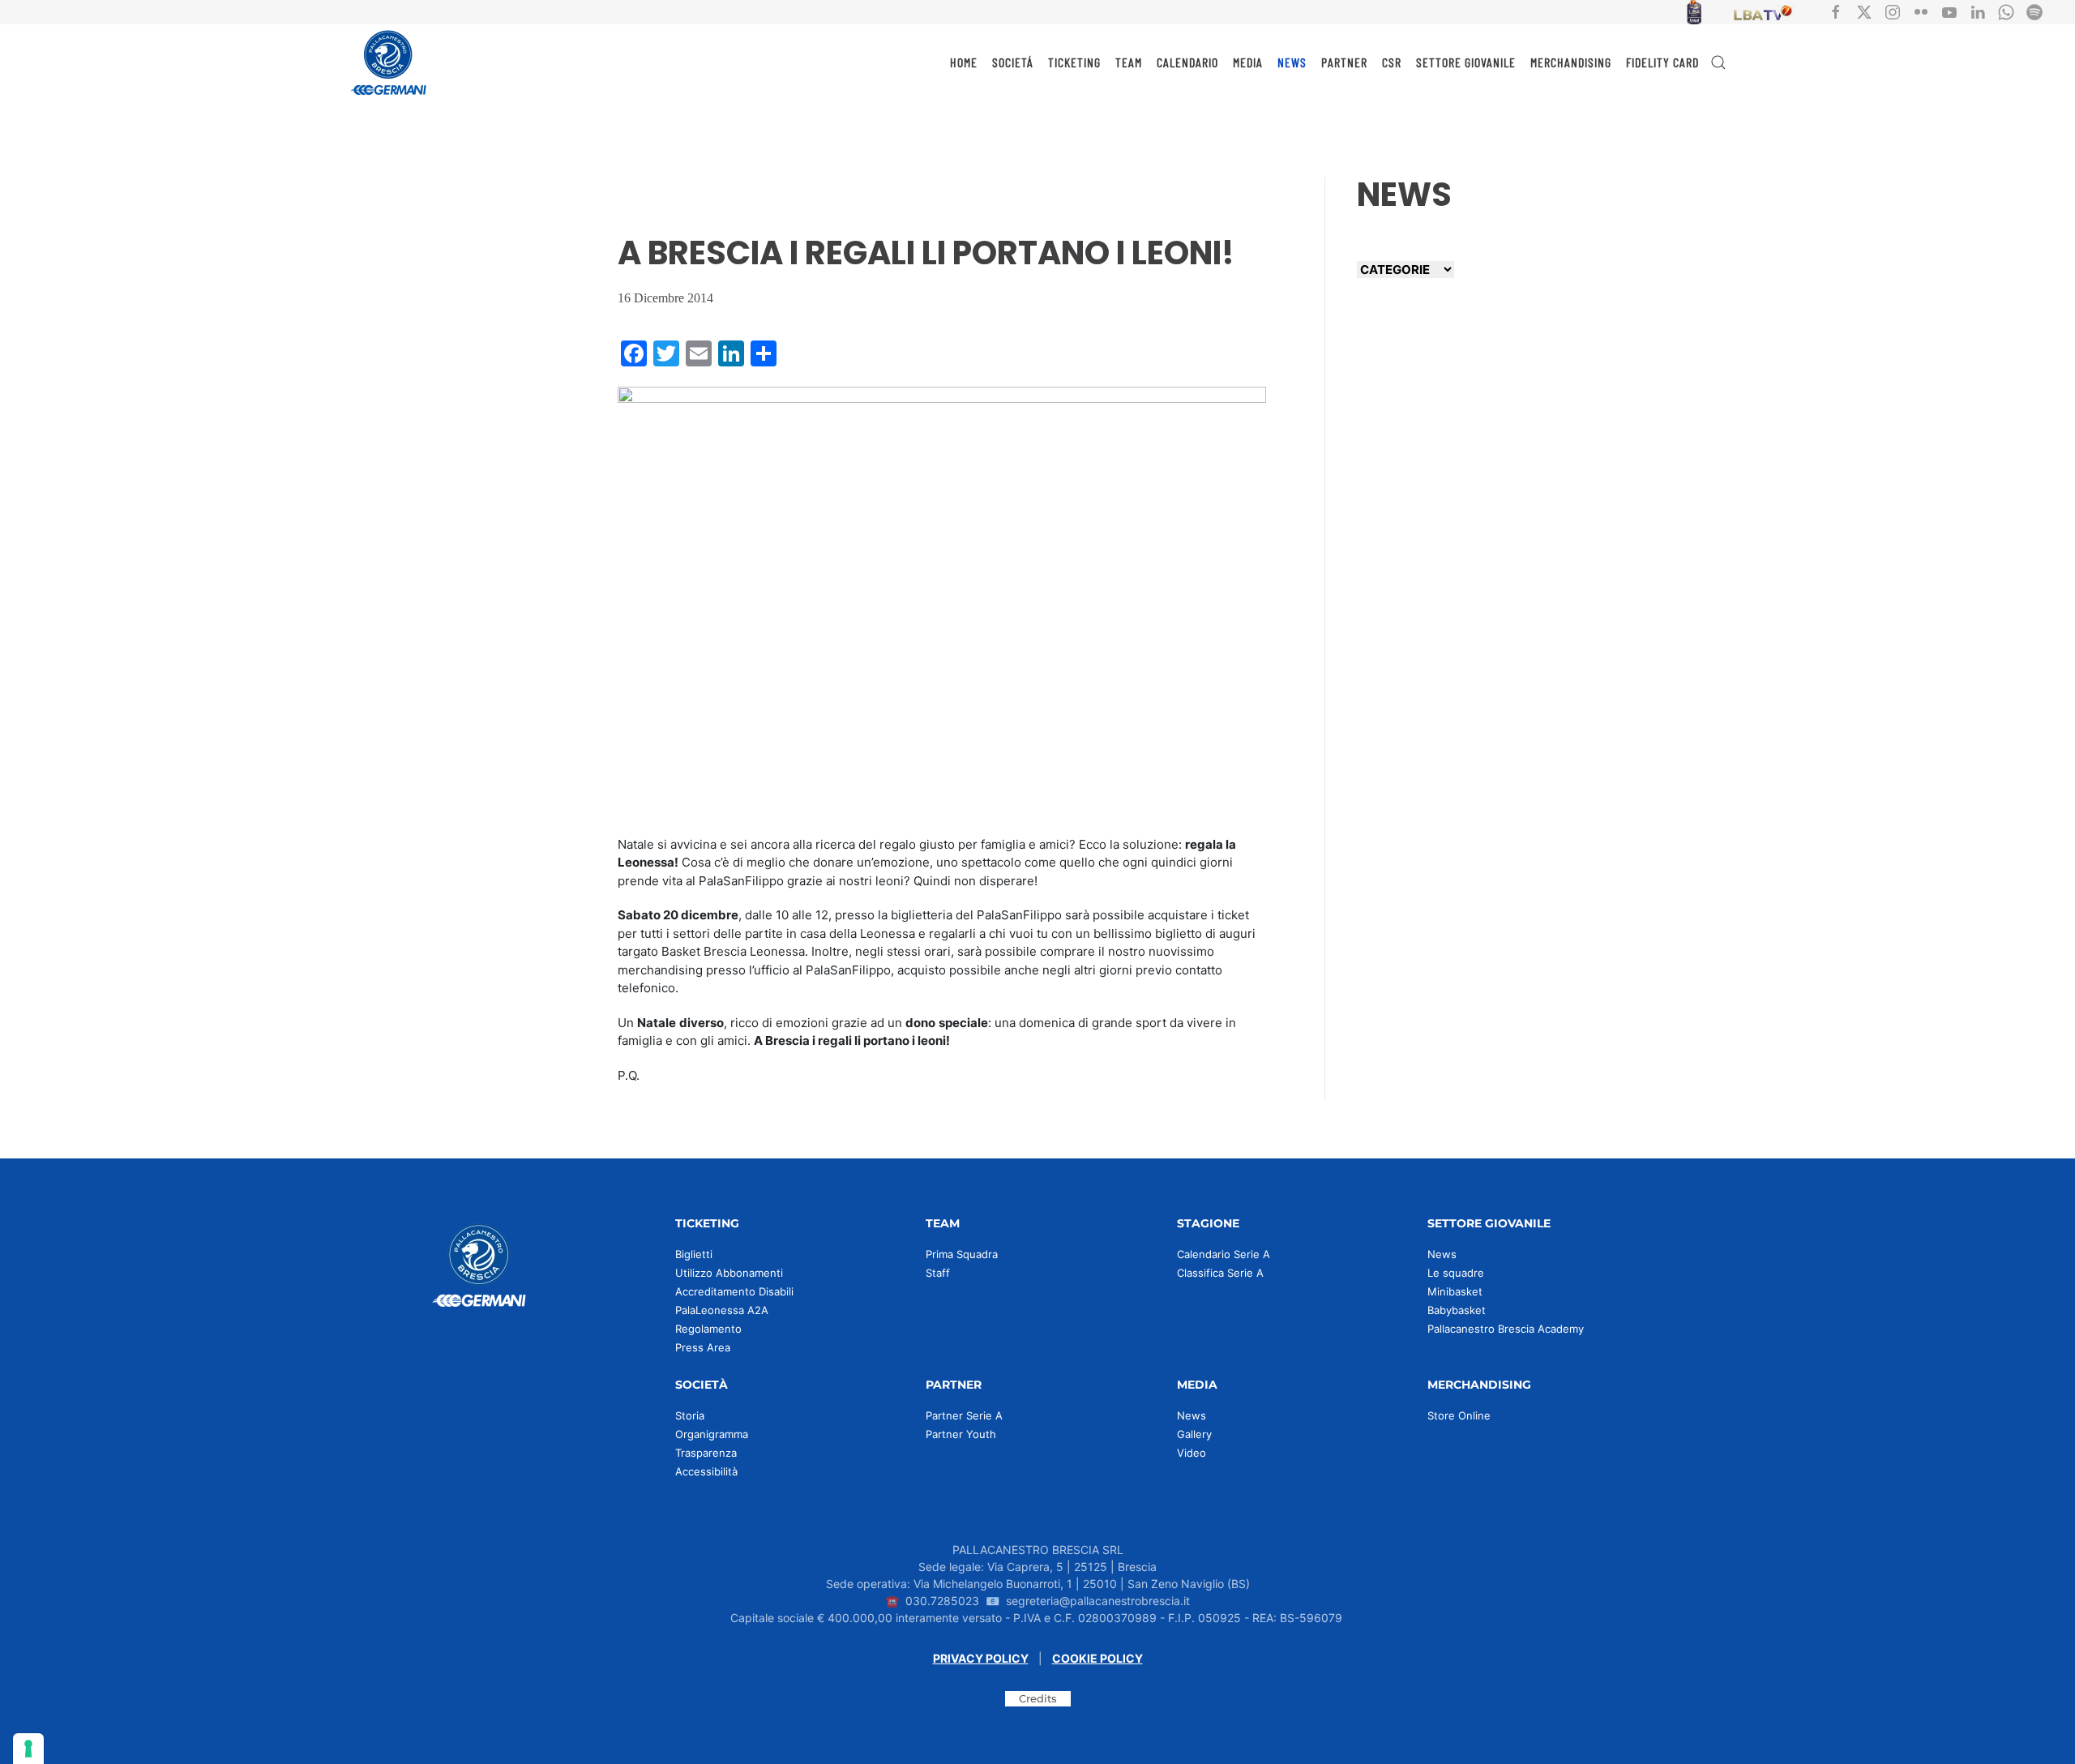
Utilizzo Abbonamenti (729, 1273)
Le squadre (1456, 1273)
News (1442, 1254)
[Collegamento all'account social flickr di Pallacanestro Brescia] (1921, 11)
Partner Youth (961, 1434)
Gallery (1194, 1434)
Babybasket (1457, 1310)
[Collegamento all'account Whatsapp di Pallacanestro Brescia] (2006, 11)
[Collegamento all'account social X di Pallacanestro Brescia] (1864, 11)
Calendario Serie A (1224, 1254)
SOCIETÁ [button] (1013, 62)
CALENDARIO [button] (1187, 62)
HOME (964, 62)
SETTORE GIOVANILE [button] (1466, 62)
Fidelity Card (1662, 62)
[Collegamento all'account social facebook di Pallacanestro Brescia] (1836, 11)
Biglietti (694, 1254)
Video (1192, 1453)
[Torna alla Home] (389, 62)
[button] (1718, 62)
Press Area (703, 1347)
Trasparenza (706, 1453)
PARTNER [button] (1344, 62)
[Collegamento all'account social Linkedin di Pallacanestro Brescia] (1978, 11)
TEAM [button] (1129, 62)
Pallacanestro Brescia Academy (1506, 1329)
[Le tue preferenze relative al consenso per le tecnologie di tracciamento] (28, 1749)
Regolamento (708, 1329)
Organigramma (712, 1434)
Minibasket (1455, 1291)
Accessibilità (706, 1471)
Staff (938, 1273)
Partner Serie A (964, 1415)
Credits (1038, 1698)
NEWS (1292, 62)
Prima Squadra (962, 1254)
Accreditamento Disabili (734, 1291)
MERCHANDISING (1571, 62)
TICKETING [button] (1074, 62)
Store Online (1459, 1415)
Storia (690, 1415)
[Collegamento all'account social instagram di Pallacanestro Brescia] (1893, 11)
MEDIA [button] (1248, 62)
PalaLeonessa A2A (722, 1310)
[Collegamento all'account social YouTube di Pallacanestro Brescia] (1949, 11)
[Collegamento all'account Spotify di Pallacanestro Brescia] (2034, 11)
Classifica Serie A (1220, 1273)
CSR (1392, 62)
